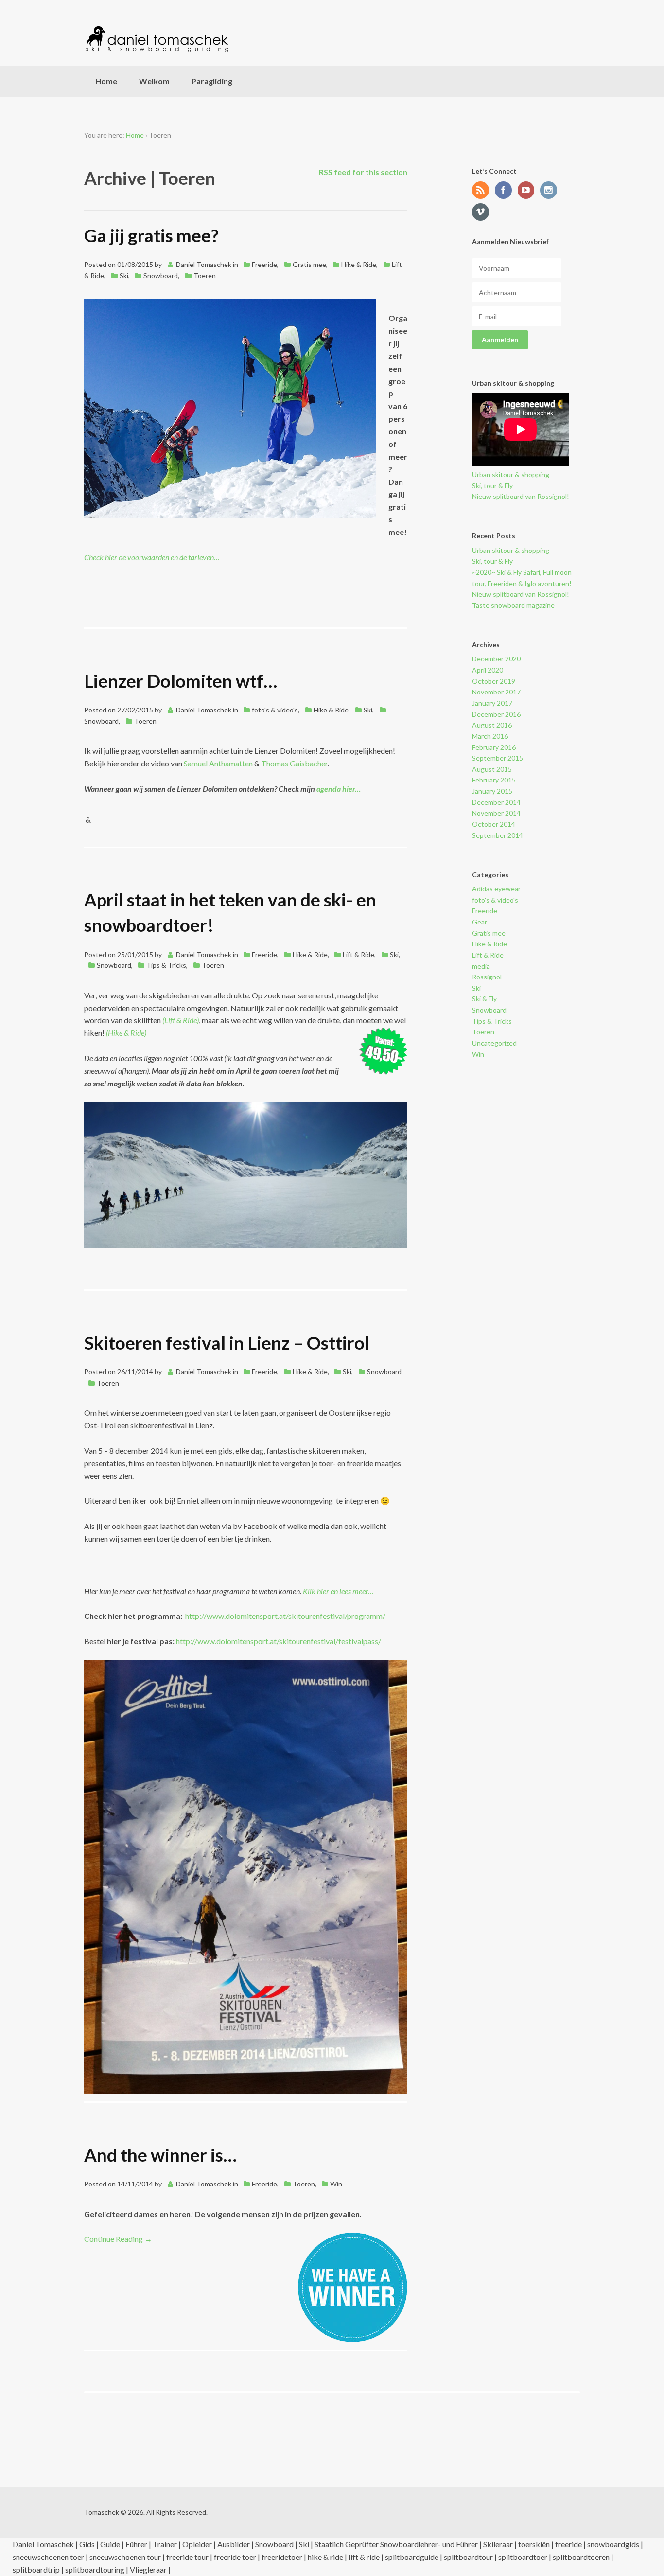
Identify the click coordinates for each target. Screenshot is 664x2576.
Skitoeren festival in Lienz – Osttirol (227, 1343)
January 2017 (492, 703)
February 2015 (494, 780)
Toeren (205, 275)
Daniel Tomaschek (204, 264)
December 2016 (496, 714)
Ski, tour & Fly (492, 486)
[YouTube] (528, 191)
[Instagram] (551, 191)
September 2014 (498, 835)
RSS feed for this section (363, 172)
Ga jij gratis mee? (151, 235)
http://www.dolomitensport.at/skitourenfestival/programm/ (285, 1616)
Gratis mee (309, 264)
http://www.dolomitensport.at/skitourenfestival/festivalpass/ (279, 1641)
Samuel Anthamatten (218, 763)
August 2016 (492, 725)
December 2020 (496, 659)
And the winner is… (160, 2155)
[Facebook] (506, 191)
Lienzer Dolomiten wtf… (181, 681)
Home (106, 81)
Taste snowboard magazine (513, 605)
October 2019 (494, 681)
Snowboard (161, 275)
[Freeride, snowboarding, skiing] (157, 39)
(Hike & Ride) (127, 1033)
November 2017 (496, 692)
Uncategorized (494, 1043)
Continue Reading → (118, 2239)
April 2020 (488, 670)
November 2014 (496, 813)
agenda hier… (339, 789)
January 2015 (492, 791)
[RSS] (483, 191)
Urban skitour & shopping (511, 474)
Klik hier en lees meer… (338, 1591)
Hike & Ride (359, 264)
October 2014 (494, 824)
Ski (124, 275)
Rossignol (487, 977)
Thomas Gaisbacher (294, 763)
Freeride (264, 264)
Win (336, 2184)
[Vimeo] (483, 213)
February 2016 (494, 747)
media (481, 966)
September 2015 (498, 758)
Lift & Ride (358, 954)
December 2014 (496, 802)
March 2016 (490, 736)
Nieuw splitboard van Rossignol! (521, 496)
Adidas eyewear (496, 889)
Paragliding (212, 81)
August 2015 (492, 769)
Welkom (154, 81)
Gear (480, 922)
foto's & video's (275, 710)
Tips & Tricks (166, 965)
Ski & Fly (484, 999)
